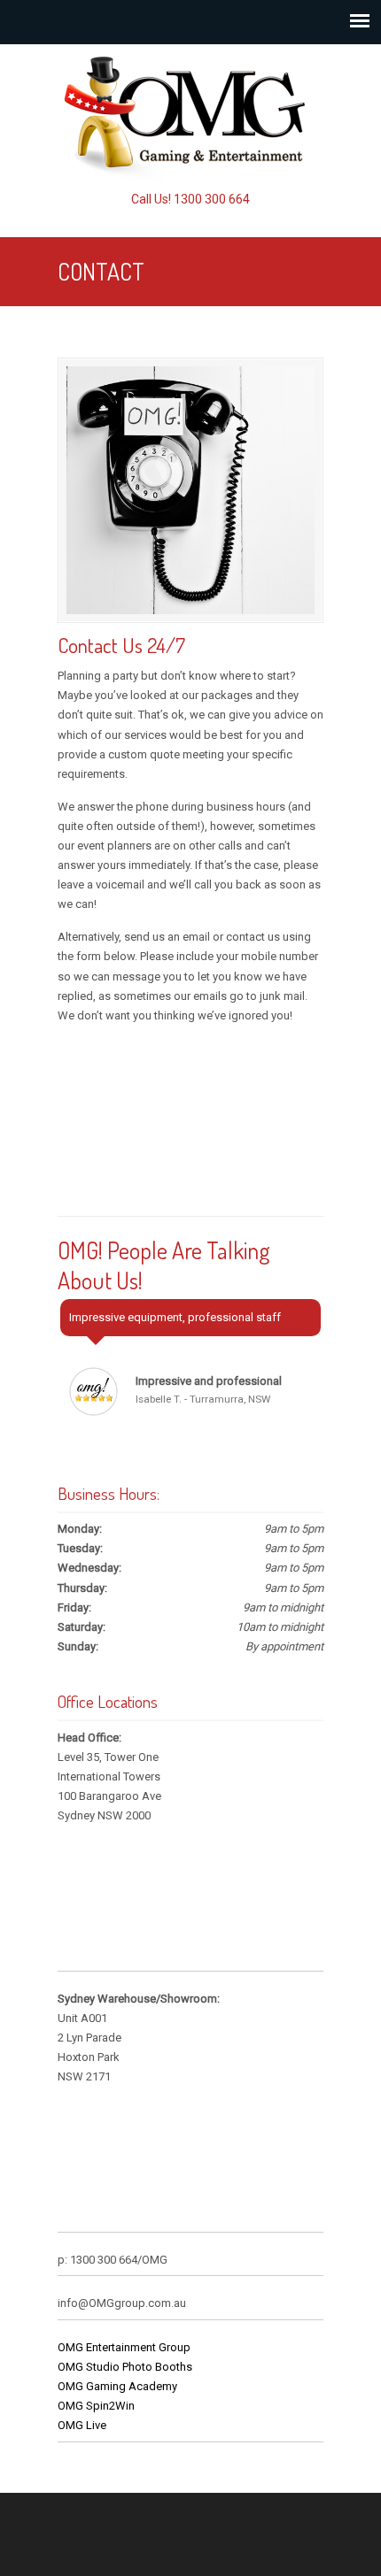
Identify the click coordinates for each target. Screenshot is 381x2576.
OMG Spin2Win (96, 2406)
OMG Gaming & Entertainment (190, 116)
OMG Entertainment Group (124, 2347)
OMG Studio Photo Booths (125, 2367)
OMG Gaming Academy (117, 2386)
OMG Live (82, 2425)
